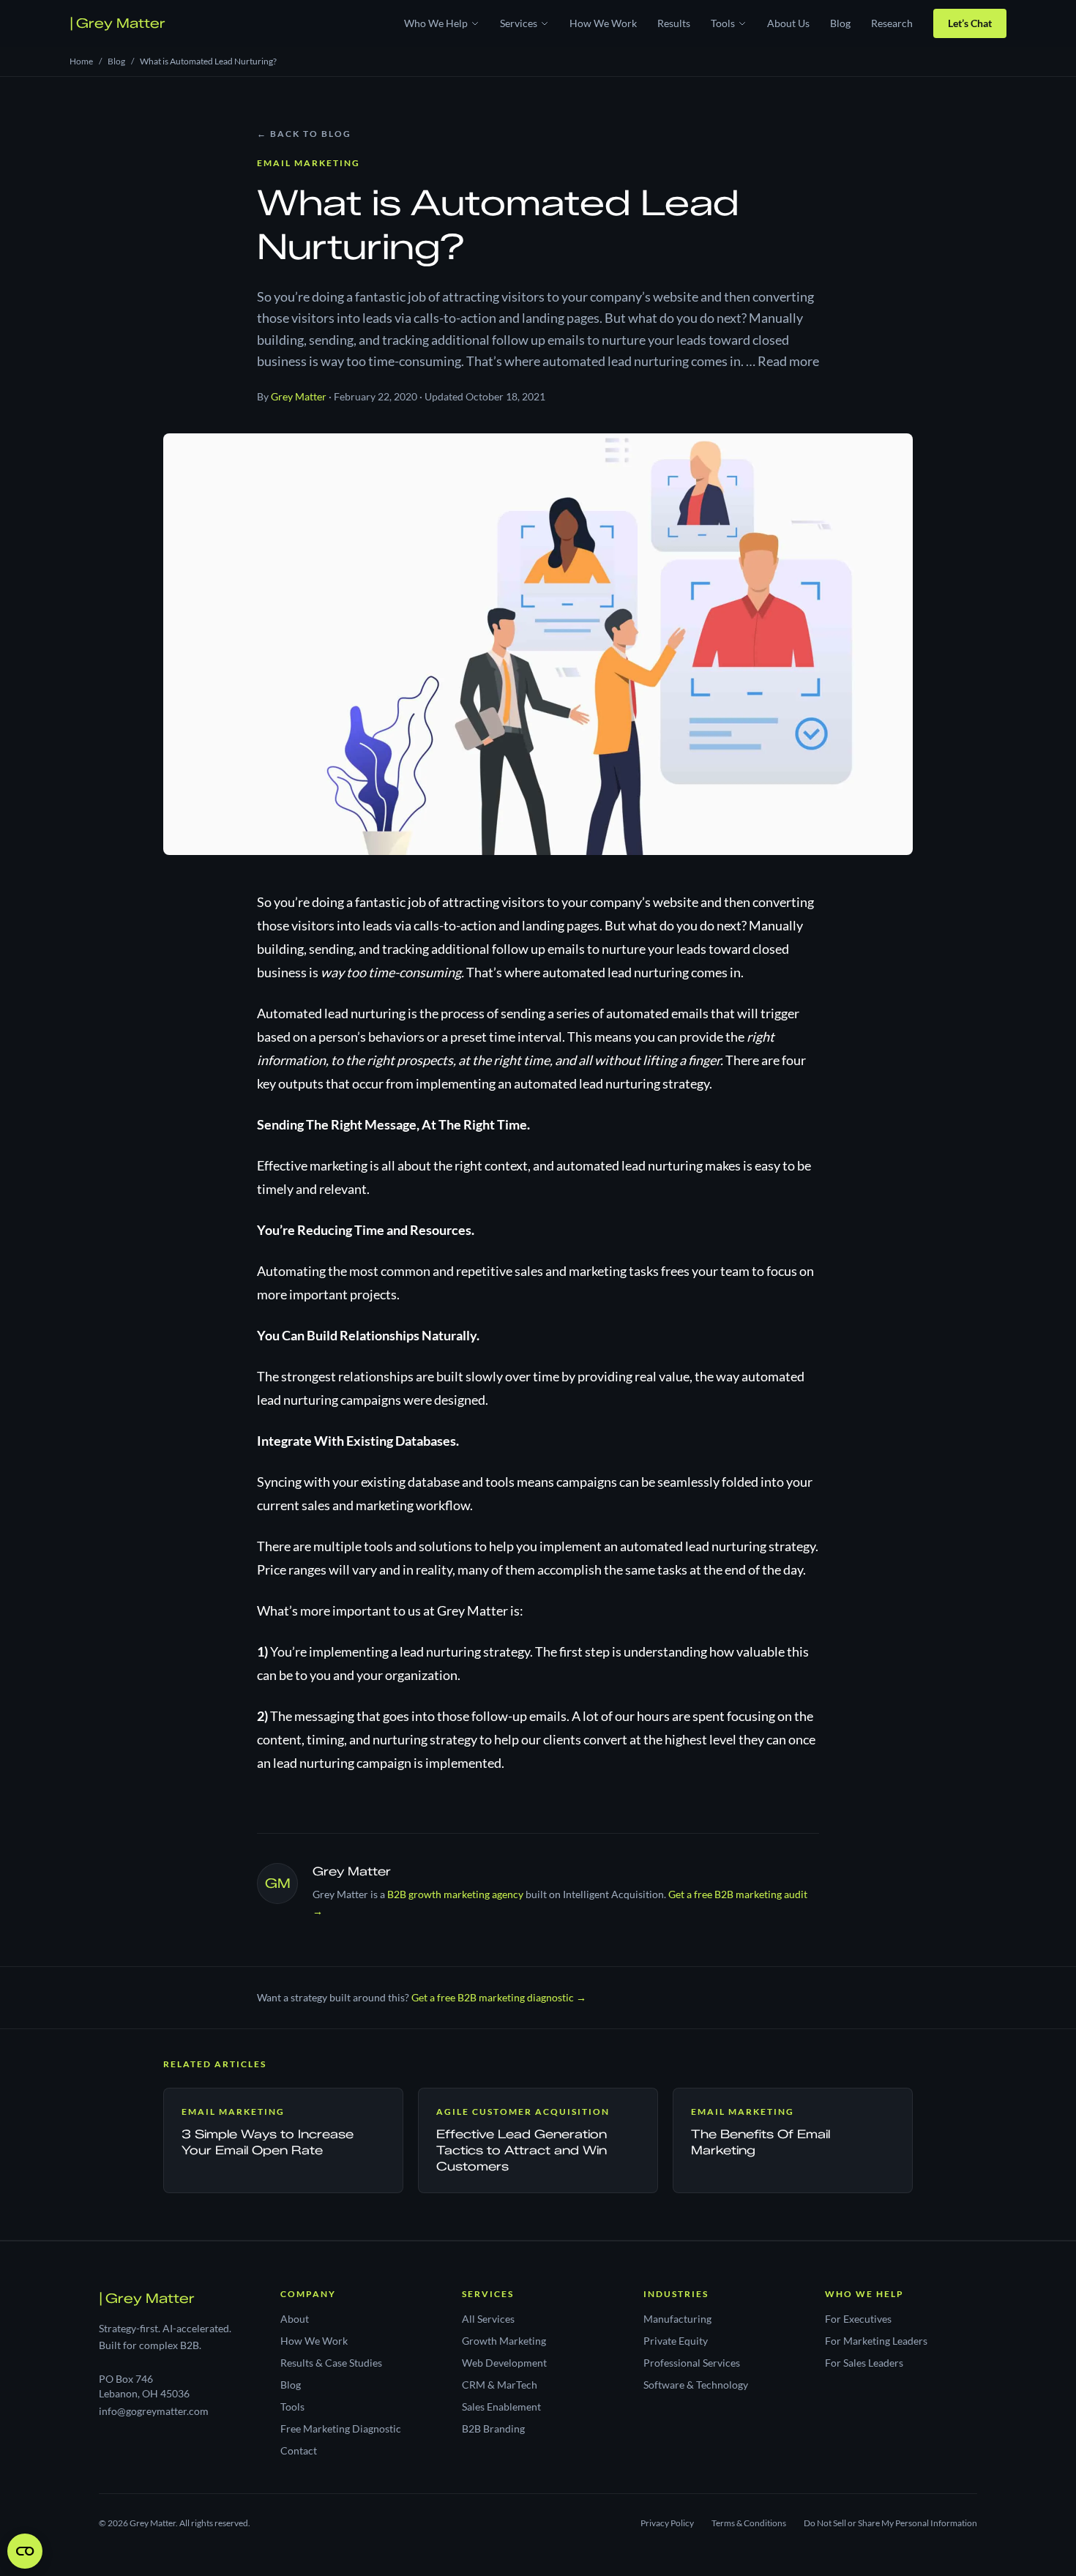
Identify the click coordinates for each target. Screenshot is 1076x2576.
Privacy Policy (667, 2523)
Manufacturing (677, 2319)
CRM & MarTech (500, 2385)
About (295, 2319)
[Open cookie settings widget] (25, 2551)
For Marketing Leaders (876, 2341)
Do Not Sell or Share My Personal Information (890, 2523)
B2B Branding (493, 2428)
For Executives (858, 2319)
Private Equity (676, 2341)
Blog (840, 23)
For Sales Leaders (864, 2363)
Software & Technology (696, 2385)
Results (674, 23)
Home (81, 61)
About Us (788, 23)
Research (892, 23)
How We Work (603, 23)
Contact (299, 2450)
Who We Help (436, 23)
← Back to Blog (304, 134)
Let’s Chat (970, 23)
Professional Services (692, 2363)
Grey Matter (117, 23)
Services (519, 23)
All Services (488, 2319)
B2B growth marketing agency (455, 1894)
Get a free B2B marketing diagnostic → (499, 1997)
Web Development (504, 2363)
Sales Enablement (501, 2407)
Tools (723, 23)
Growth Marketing (504, 2341)
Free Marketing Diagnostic (341, 2428)
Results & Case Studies (331, 2363)
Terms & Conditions (749, 2523)
